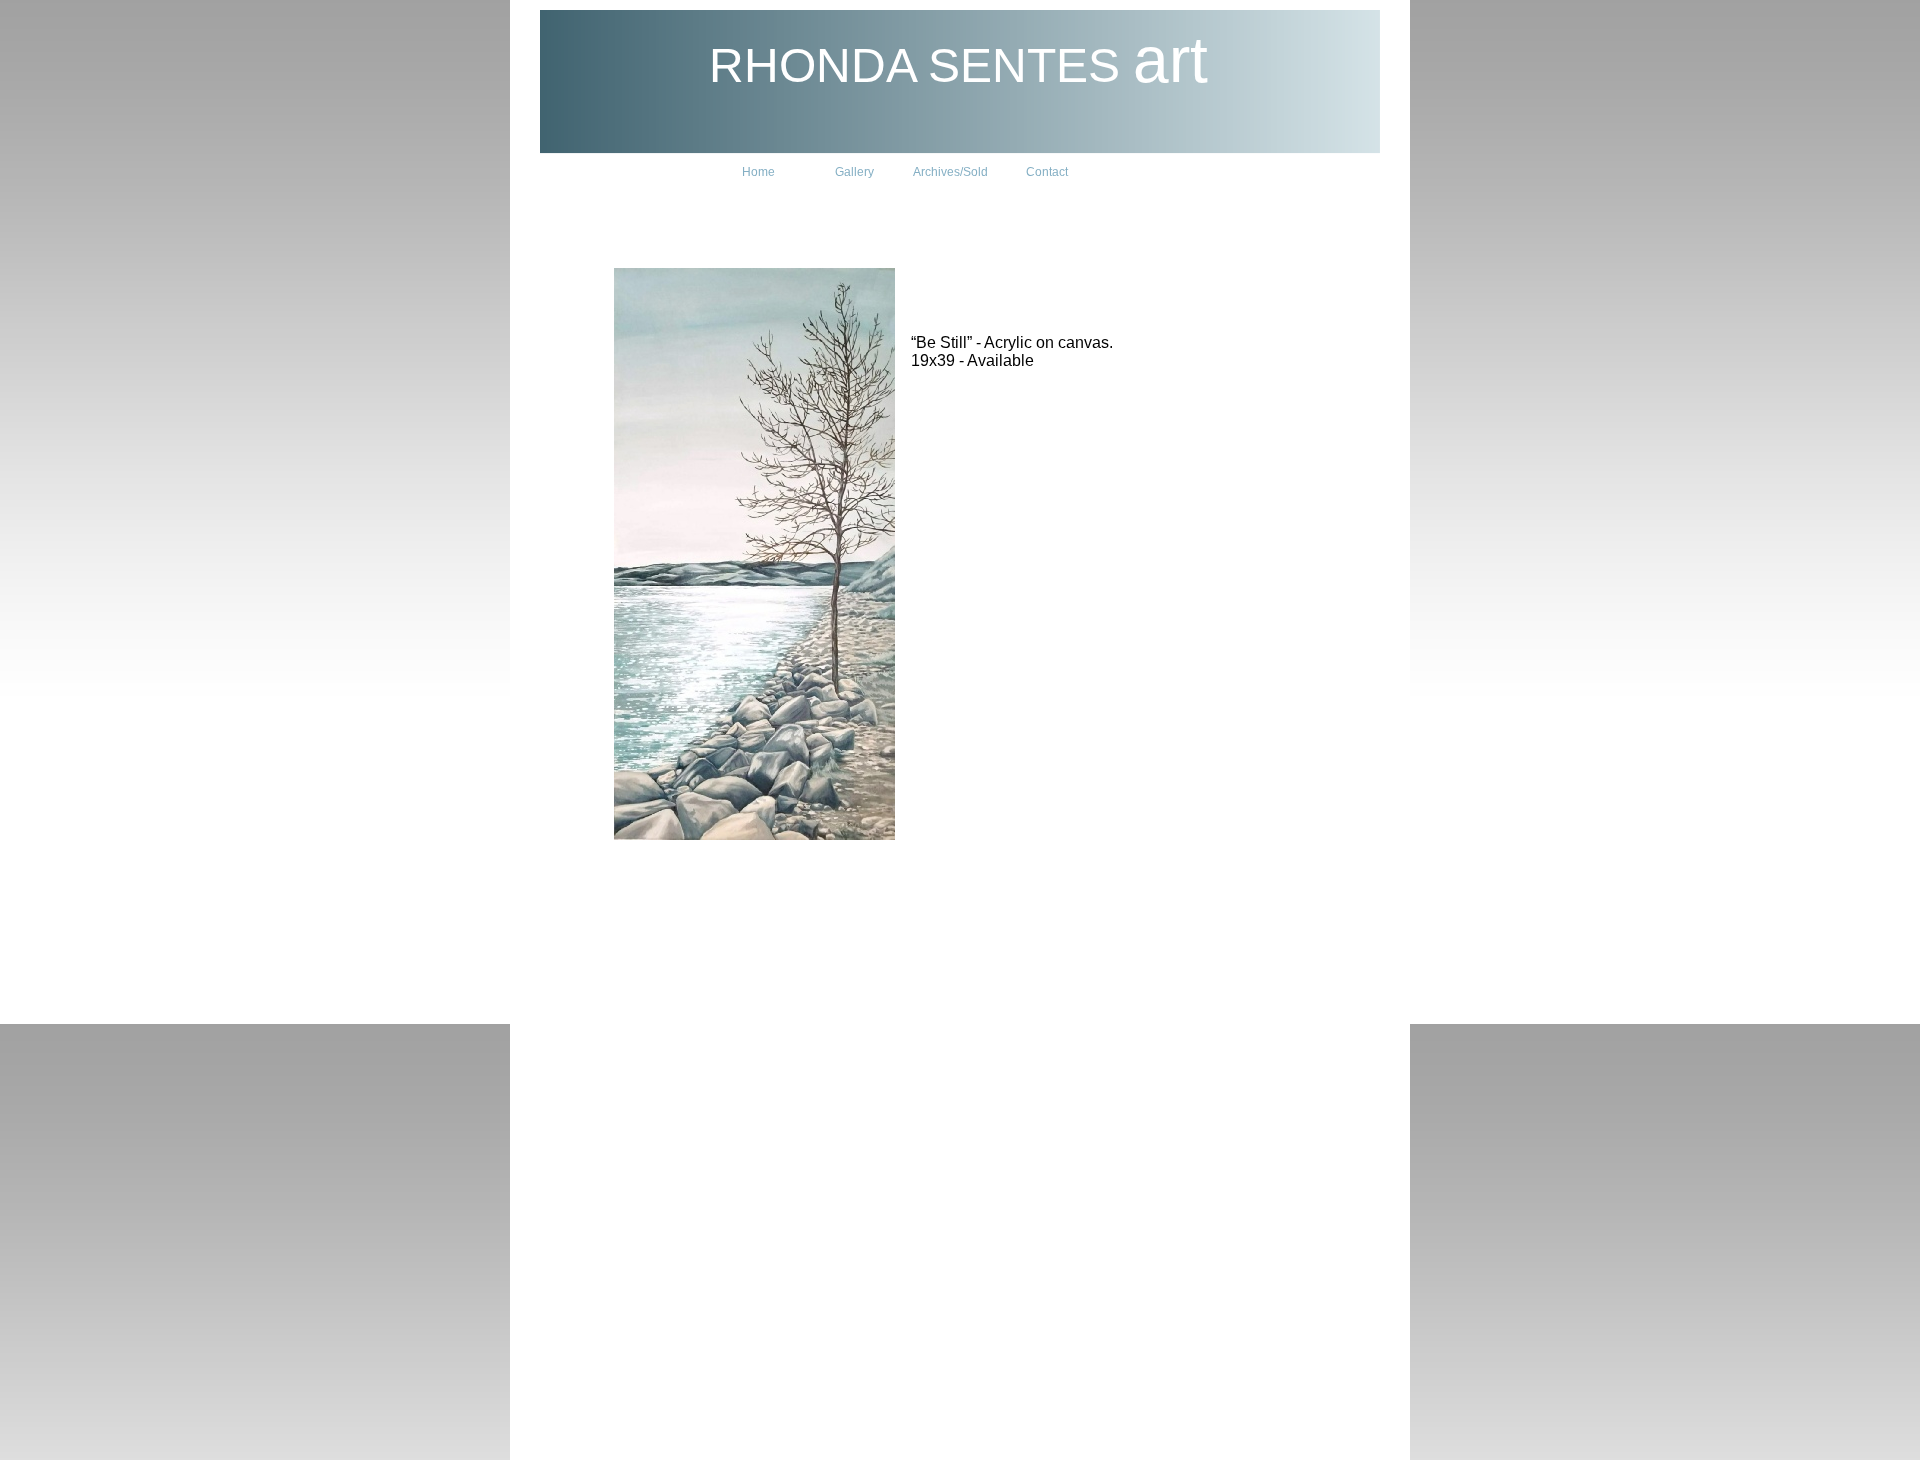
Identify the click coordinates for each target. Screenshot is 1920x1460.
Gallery (854, 172)
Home (758, 172)
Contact (1047, 172)
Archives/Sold (950, 172)
